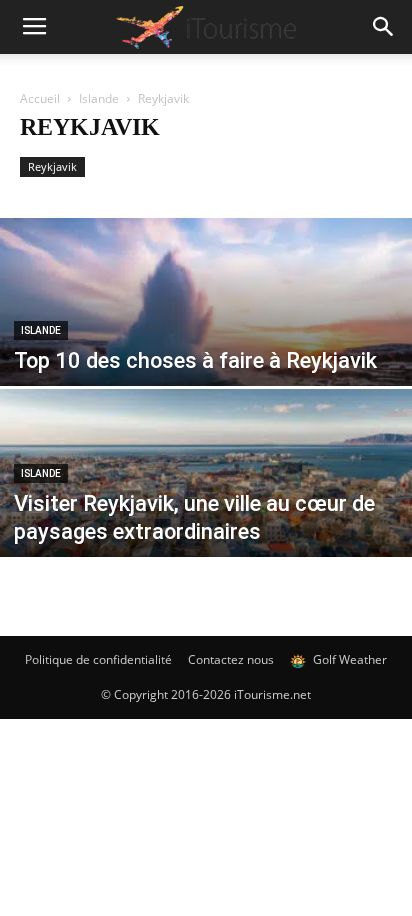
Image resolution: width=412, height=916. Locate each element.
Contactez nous (231, 659)
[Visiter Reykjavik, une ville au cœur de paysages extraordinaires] (206, 516)
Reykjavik (52, 166)
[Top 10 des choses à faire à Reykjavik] (206, 345)
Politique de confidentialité (98, 659)
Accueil (40, 98)
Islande (99, 98)
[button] (384, 27)
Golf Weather (348, 659)
